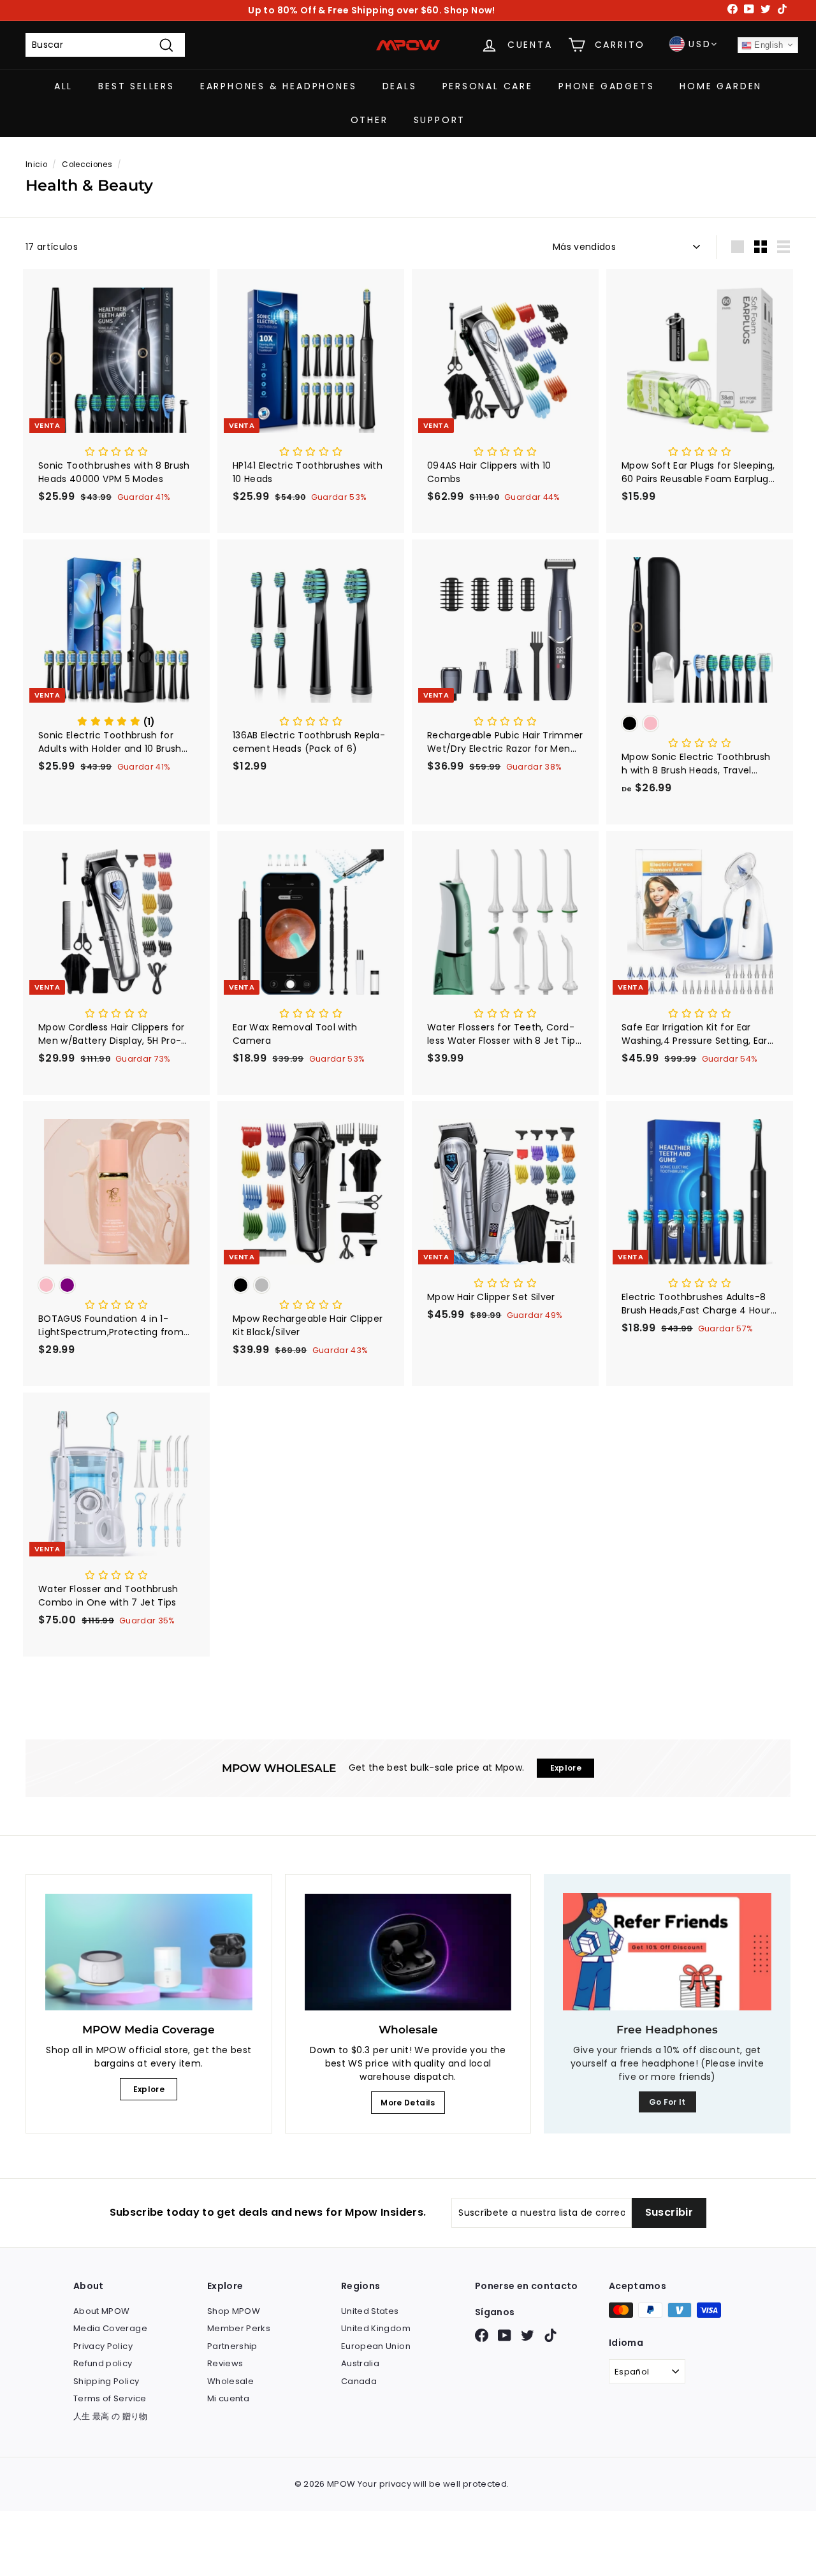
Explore (149, 2089)
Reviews (225, 2363)
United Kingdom (376, 2328)
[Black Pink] (700, 725)
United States (370, 2311)
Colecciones (87, 165)
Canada (359, 2381)
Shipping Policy (106, 2381)
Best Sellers (136, 86)
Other (369, 120)
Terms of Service (110, 2398)
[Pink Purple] (116, 1286)
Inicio (36, 165)
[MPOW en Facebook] (482, 2335)
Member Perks (239, 2328)
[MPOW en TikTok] (550, 2335)
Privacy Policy (103, 2346)
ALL (63, 86)
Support (440, 120)
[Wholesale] (408, 1952)
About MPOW (102, 2311)
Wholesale (230, 2381)
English (768, 45)
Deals (400, 86)
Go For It (667, 2102)
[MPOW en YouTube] (505, 2335)
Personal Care (488, 86)
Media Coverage (110, 2328)
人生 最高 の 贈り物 (111, 2416)
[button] (116, 452)
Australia (360, 2363)
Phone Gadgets (606, 86)
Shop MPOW (234, 2311)
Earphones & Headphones (279, 86)
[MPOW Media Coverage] (149, 1952)
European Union (376, 2346)
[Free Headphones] (667, 1952)
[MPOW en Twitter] (528, 2335)
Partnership (232, 2346)
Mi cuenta (228, 2398)
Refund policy (103, 2363)
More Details (408, 2103)
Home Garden (721, 86)
